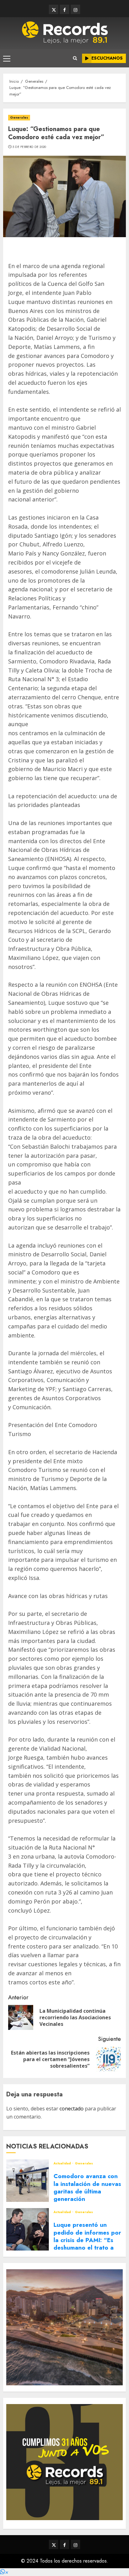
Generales (19, 117)
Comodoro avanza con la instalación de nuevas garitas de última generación (87, 2187)
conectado (72, 2109)
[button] (4, 2572)
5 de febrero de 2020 (29, 147)
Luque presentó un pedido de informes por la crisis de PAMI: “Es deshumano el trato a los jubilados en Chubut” (87, 2244)
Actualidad (63, 2163)
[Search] (75, 58)
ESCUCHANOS (107, 58)
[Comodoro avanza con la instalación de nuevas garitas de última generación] (28, 2181)
